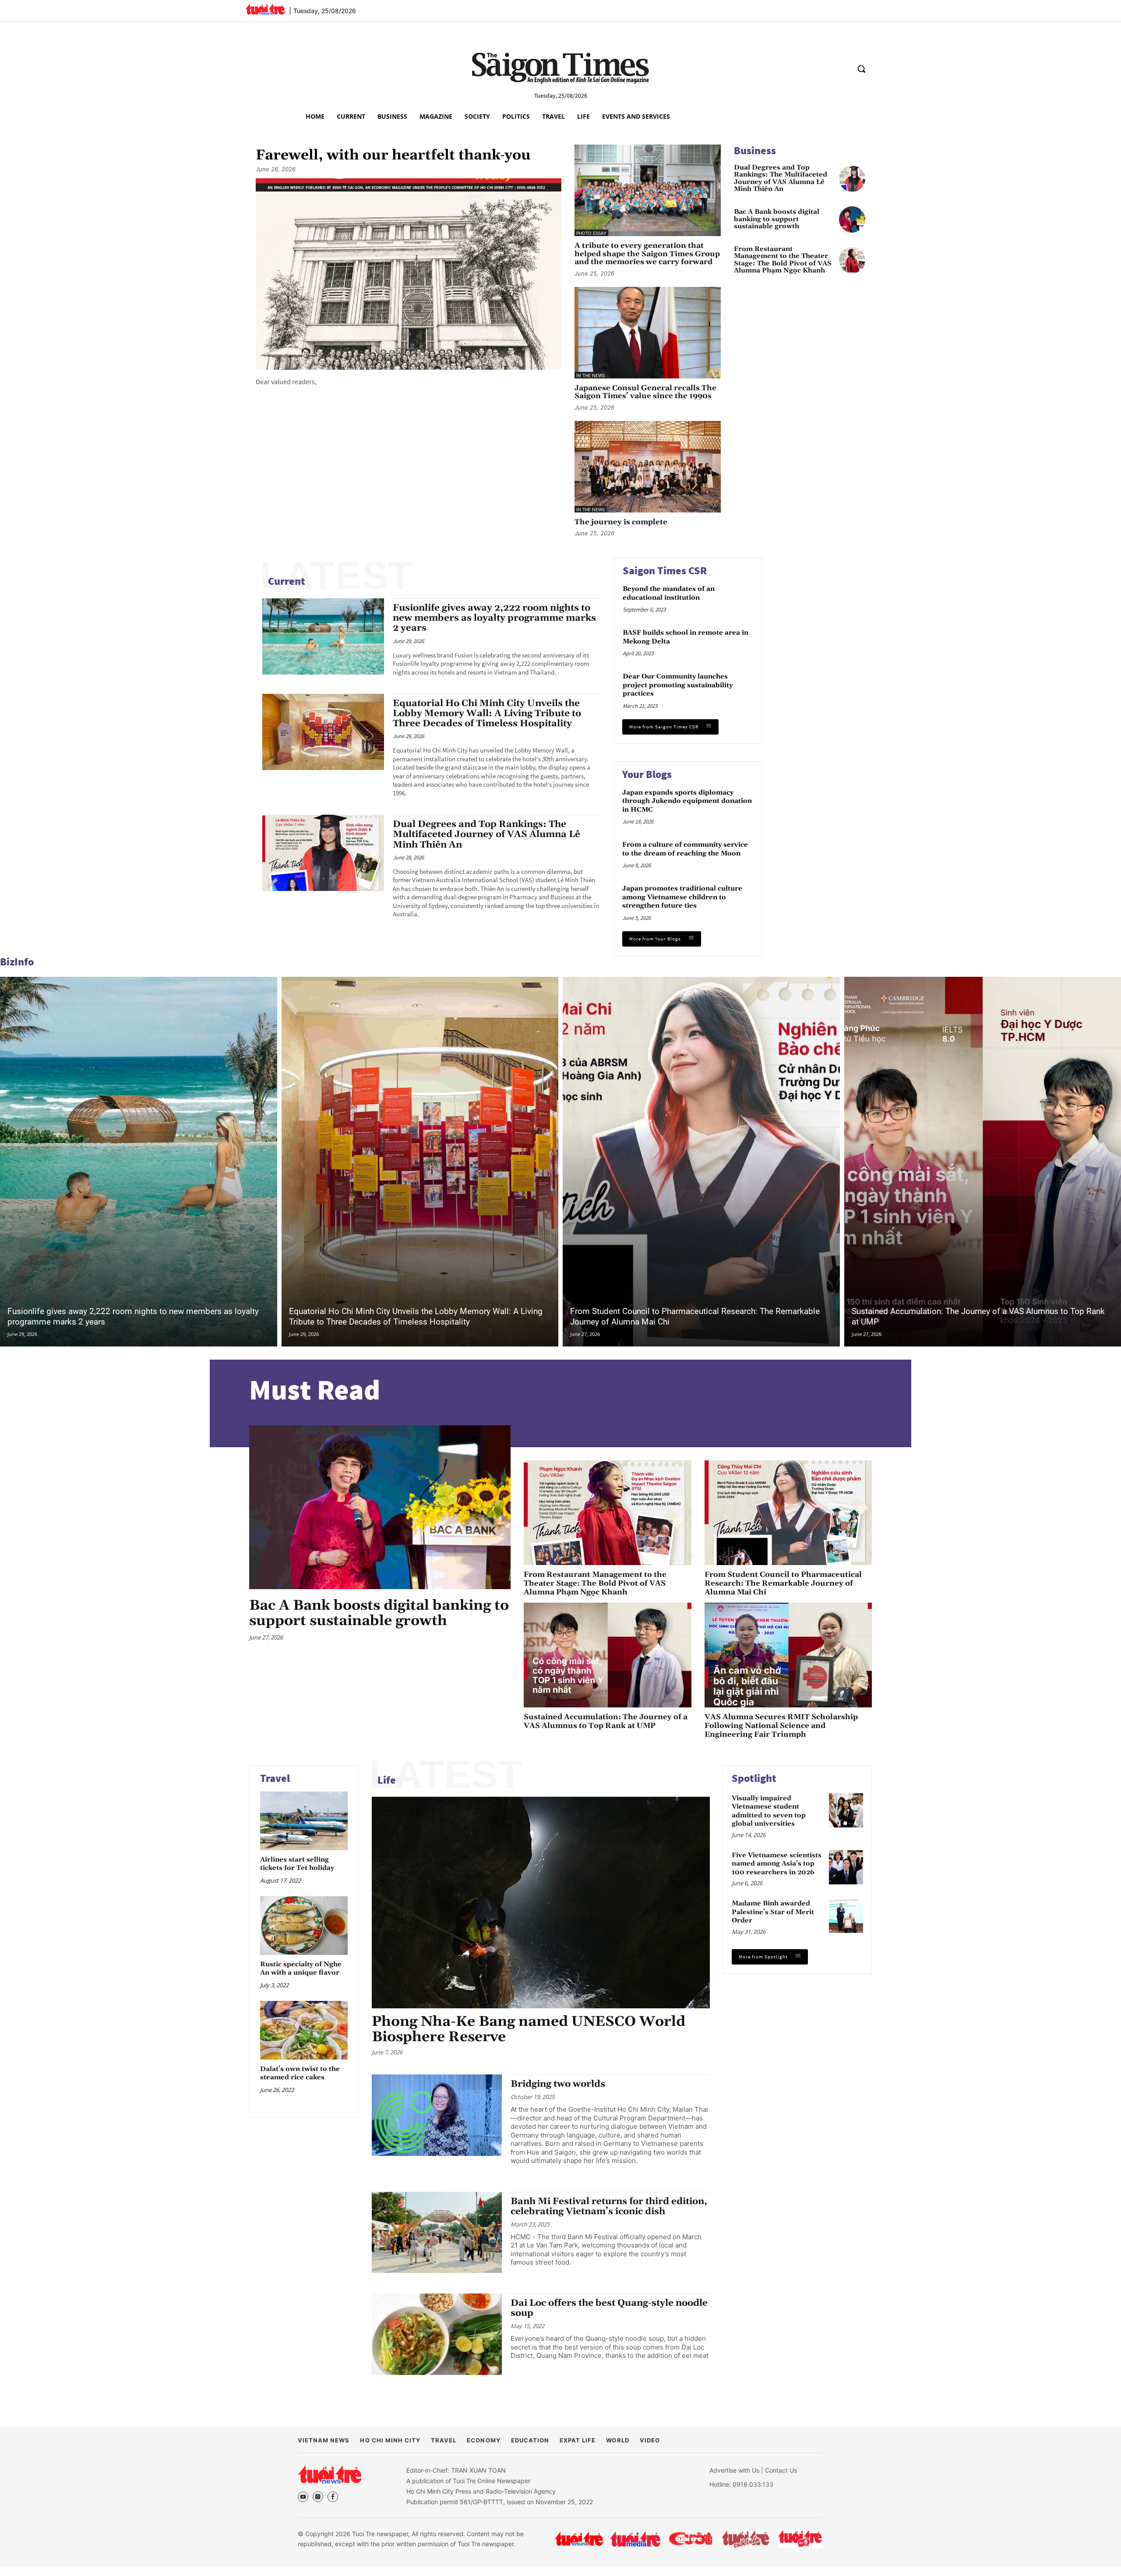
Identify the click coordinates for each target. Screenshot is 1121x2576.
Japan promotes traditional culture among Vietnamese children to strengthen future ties (682, 897)
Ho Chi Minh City (390, 2440)
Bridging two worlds (558, 2084)
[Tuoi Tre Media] (635, 2539)
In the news (590, 375)
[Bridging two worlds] (437, 2115)
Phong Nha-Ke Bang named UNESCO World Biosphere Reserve (529, 2029)
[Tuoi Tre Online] (579, 2539)
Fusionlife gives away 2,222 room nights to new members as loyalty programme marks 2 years (494, 618)
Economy (483, 2440)
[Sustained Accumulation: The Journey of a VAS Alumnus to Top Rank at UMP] (607, 1655)
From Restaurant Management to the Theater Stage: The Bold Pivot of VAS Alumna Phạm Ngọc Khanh (783, 260)
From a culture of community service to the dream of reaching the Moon (685, 849)
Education (530, 2440)
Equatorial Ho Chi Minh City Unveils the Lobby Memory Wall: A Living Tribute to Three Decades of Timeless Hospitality (487, 714)
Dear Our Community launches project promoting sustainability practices (678, 685)
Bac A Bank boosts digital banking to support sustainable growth (777, 219)
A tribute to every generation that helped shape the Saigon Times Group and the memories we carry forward (647, 254)
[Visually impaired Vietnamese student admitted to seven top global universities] (846, 1810)
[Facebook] (333, 2497)
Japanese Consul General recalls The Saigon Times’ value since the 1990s (645, 392)
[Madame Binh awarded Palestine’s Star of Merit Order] (846, 1916)
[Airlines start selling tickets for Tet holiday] (304, 1821)
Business (755, 150)
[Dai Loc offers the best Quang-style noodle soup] (437, 2334)
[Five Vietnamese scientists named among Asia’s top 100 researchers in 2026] (846, 1867)
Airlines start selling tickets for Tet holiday (297, 1864)
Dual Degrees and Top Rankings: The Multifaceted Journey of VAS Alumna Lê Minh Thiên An (781, 179)
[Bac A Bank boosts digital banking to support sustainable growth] (852, 219)
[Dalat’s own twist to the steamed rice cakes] (304, 2030)
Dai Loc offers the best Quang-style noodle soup (609, 2308)
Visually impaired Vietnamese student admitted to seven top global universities (769, 1811)
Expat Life (578, 2440)
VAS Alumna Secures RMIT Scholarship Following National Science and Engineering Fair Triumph (781, 1726)
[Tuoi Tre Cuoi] (690, 2539)
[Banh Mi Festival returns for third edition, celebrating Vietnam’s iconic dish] (437, 2233)
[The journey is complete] (648, 467)
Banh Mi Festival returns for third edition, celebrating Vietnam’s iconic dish (609, 2207)
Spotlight (754, 1778)
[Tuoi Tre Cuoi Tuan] (746, 2539)
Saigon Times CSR (665, 571)
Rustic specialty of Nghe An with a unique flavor (301, 1968)
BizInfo (17, 962)
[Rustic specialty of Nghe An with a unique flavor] (304, 1925)
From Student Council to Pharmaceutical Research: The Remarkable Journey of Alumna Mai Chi (783, 1583)
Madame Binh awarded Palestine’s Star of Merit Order (773, 1912)
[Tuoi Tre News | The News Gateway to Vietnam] (265, 9)
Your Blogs (647, 774)
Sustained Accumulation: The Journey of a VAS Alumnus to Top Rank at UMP (606, 1721)
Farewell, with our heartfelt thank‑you (393, 155)
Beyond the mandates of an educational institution (669, 593)
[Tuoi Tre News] (330, 2474)
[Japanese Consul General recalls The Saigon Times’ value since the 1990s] (648, 333)
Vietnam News (324, 2440)
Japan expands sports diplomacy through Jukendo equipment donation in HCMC (687, 801)
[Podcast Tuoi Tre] (801, 2539)
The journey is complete (621, 522)
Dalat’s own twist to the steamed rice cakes (300, 2073)
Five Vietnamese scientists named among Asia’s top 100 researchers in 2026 (777, 1863)
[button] (861, 69)
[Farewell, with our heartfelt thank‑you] (409, 274)
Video (650, 2440)
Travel (275, 1778)
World (617, 2440)
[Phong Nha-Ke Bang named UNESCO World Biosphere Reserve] (541, 1903)
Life (387, 1780)
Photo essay (591, 233)
